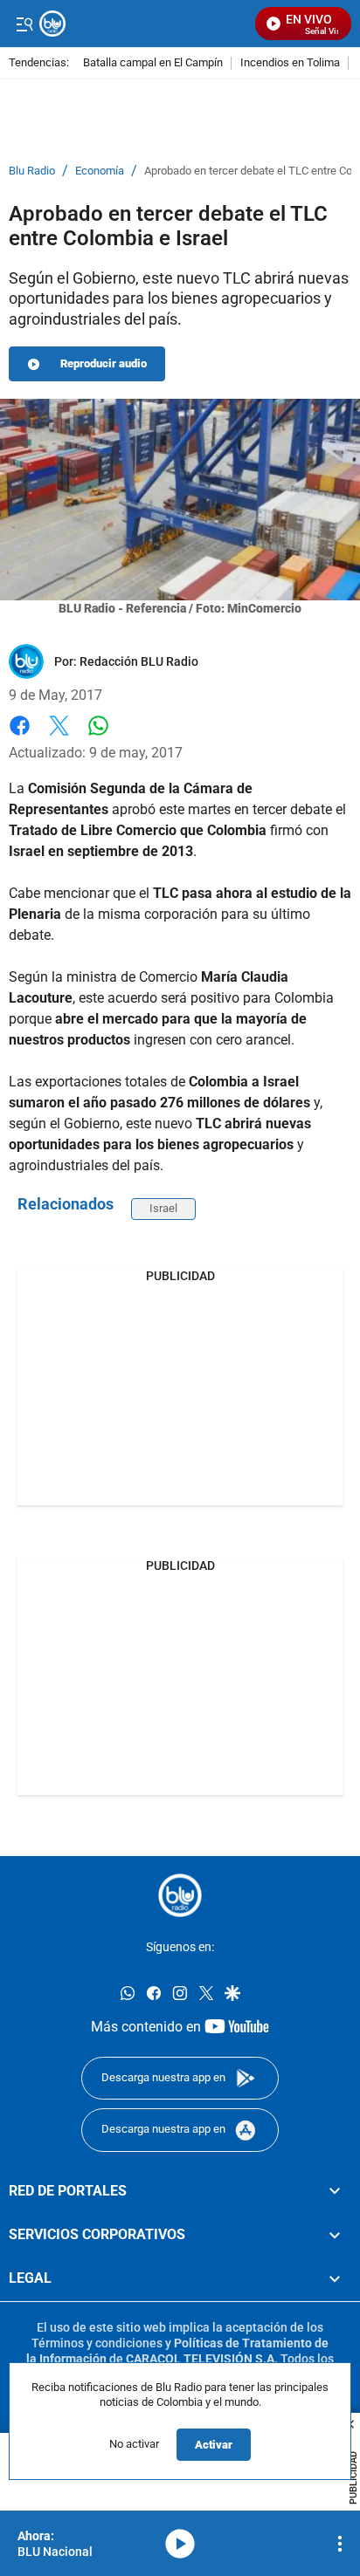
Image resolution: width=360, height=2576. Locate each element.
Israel (163, 1208)
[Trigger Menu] (24, 24)
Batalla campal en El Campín (153, 63)
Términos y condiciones (97, 2343)
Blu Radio (32, 171)
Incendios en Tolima (290, 63)
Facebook (20, 736)
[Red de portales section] (335, 2190)
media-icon (180, 2544)
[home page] (180, 1895)
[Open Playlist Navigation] (340, 2544)
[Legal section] (335, 2278)
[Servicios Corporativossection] (335, 2235)
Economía (100, 171)
